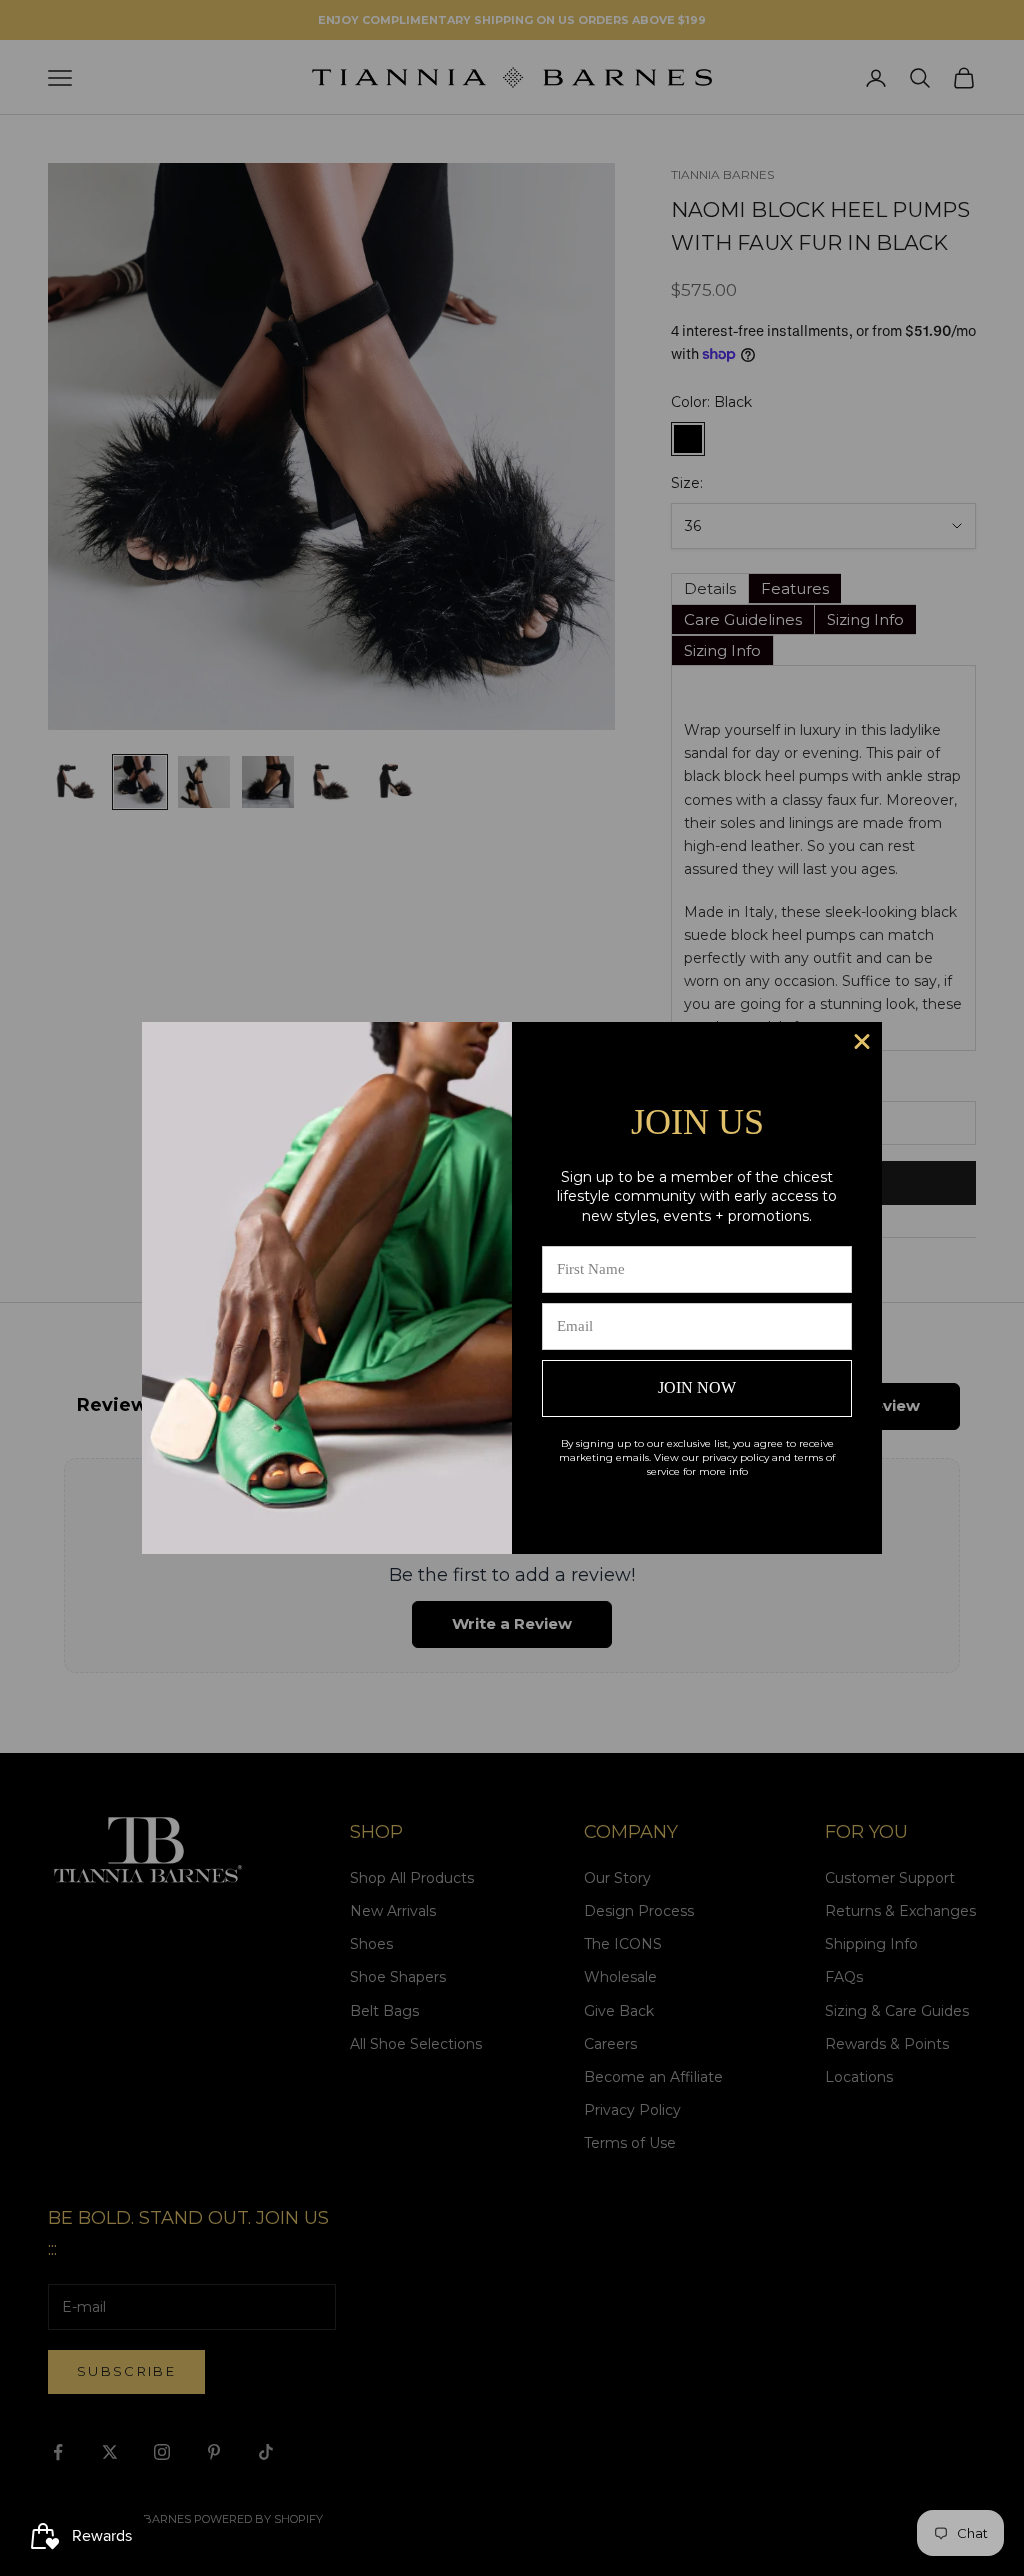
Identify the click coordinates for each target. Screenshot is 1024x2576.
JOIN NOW (697, 1387)
